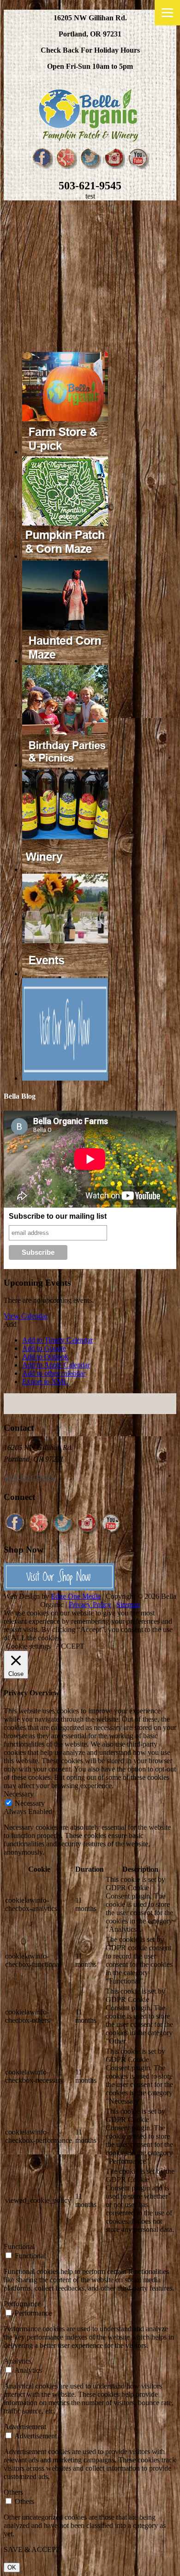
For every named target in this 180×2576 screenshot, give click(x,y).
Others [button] (13, 2492)
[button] (10, 1324)
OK (12, 2567)
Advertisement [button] (25, 2427)
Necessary (30, 1803)
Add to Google (44, 1348)
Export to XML (45, 1382)
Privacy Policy (90, 1605)
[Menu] (167, 13)
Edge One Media (76, 1596)
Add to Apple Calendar (56, 1365)
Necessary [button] (19, 1794)
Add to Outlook (45, 1357)
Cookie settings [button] (28, 1646)
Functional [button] (19, 2246)
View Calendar (26, 1316)
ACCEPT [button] (70, 1646)
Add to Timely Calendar (57, 1340)
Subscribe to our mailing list (58, 1216)
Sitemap (128, 1605)
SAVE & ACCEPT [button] (32, 2549)
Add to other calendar (54, 1373)
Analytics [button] (18, 2361)
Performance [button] (22, 2304)
